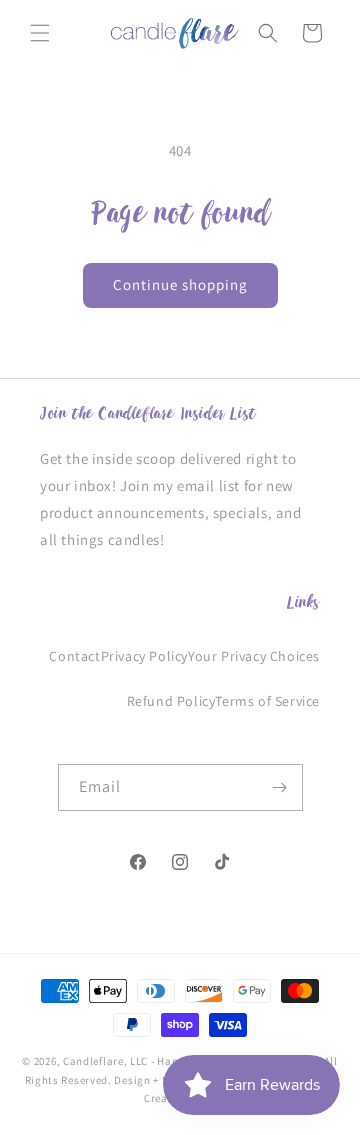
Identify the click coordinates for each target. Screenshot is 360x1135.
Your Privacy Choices (254, 656)
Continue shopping (180, 284)
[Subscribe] (280, 787)
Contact (74, 656)
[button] (40, 33)
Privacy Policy (144, 656)
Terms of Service (267, 701)
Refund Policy (171, 701)
